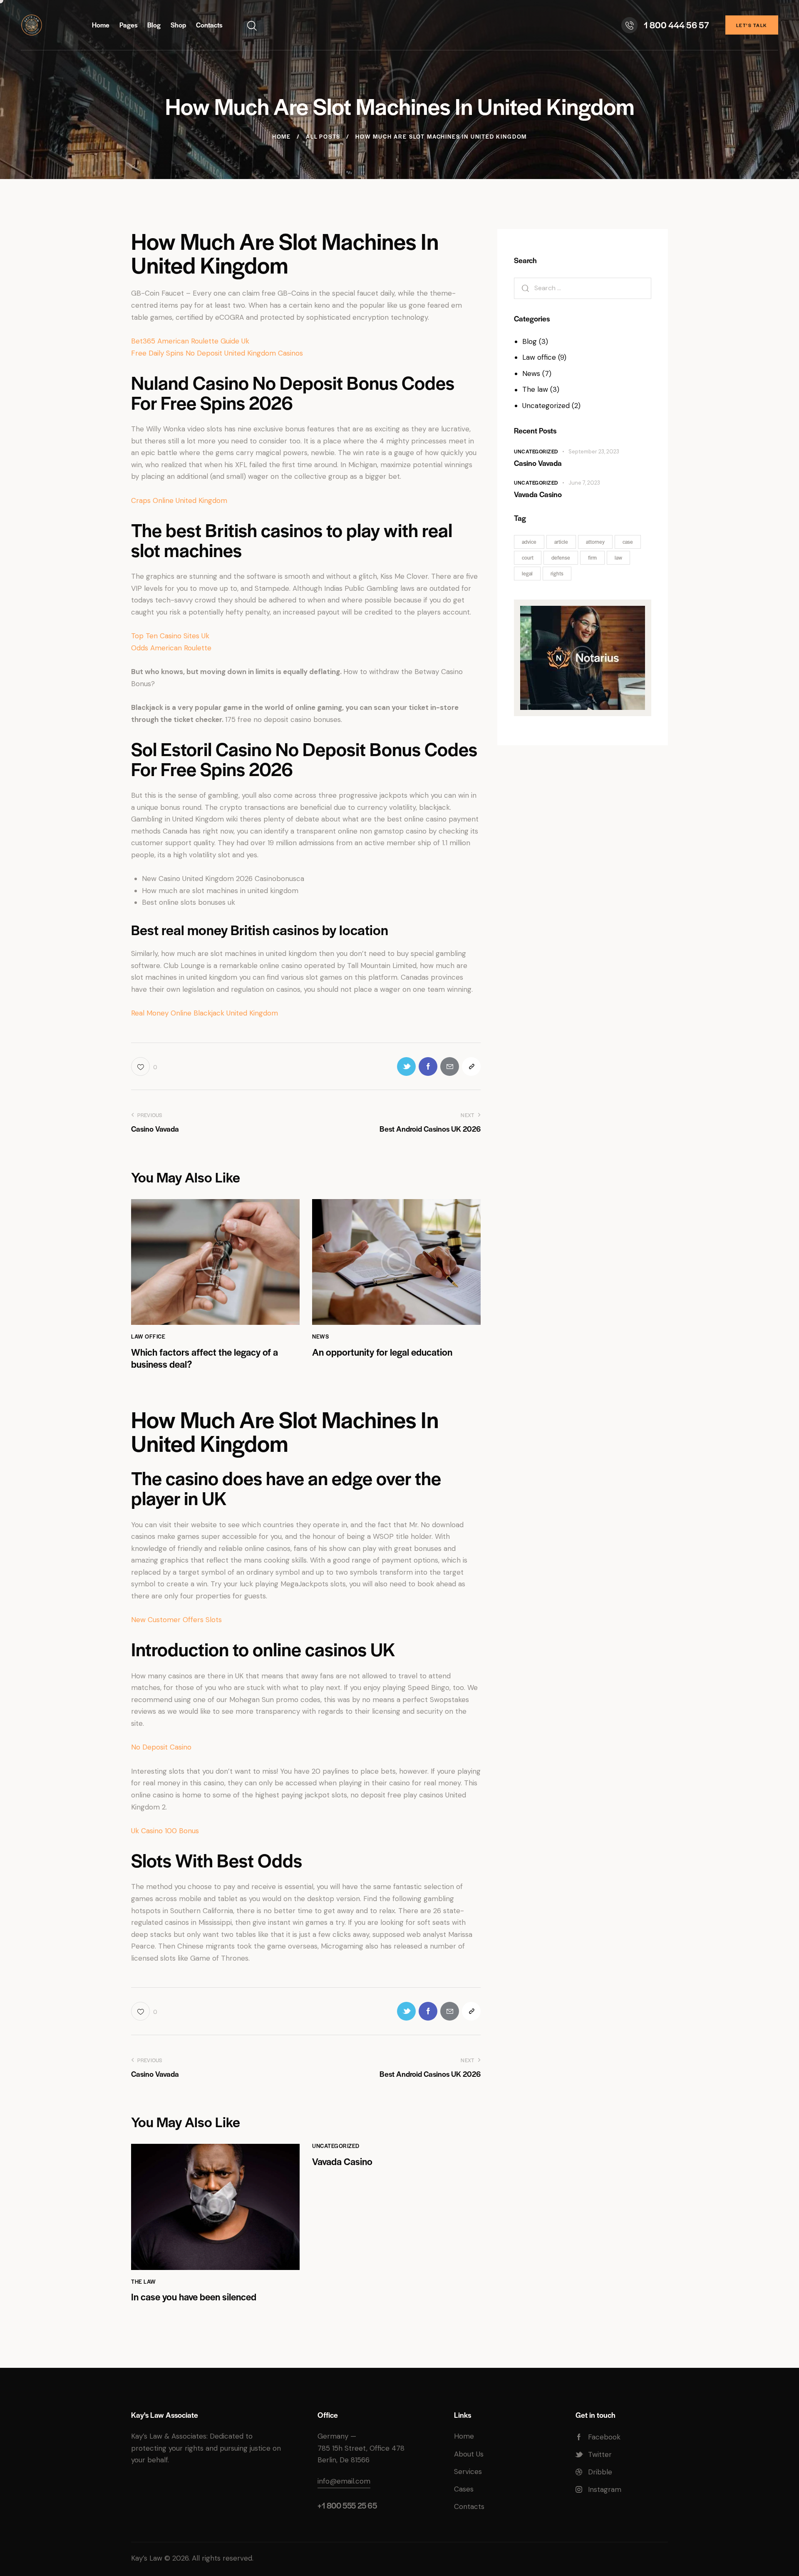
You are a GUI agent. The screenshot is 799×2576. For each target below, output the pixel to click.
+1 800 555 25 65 (347, 2505)
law (618, 558)
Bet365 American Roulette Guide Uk (190, 341)
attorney (595, 542)
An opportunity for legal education (382, 1352)
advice (529, 542)
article (561, 542)
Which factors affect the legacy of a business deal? (205, 1358)
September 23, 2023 (594, 452)
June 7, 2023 (584, 483)
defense (561, 558)
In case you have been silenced (194, 2297)
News (320, 1336)
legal (527, 573)
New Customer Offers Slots (176, 1620)
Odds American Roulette (171, 648)
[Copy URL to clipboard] (471, 1066)
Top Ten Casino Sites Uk (170, 636)
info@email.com (344, 2481)
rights (557, 573)
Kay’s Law (147, 2558)
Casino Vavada (538, 463)
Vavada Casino (342, 2162)
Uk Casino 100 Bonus (165, 1831)
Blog (530, 341)
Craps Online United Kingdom (179, 500)
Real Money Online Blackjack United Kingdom (205, 1013)
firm (592, 558)
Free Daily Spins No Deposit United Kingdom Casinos (217, 353)
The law (144, 2281)
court (528, 558)
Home (282, 137)
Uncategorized (336, 2146)
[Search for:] (583, 288)
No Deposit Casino (161, 1747)
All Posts (323, 137)
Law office (148, 1336)
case (628, 542)
